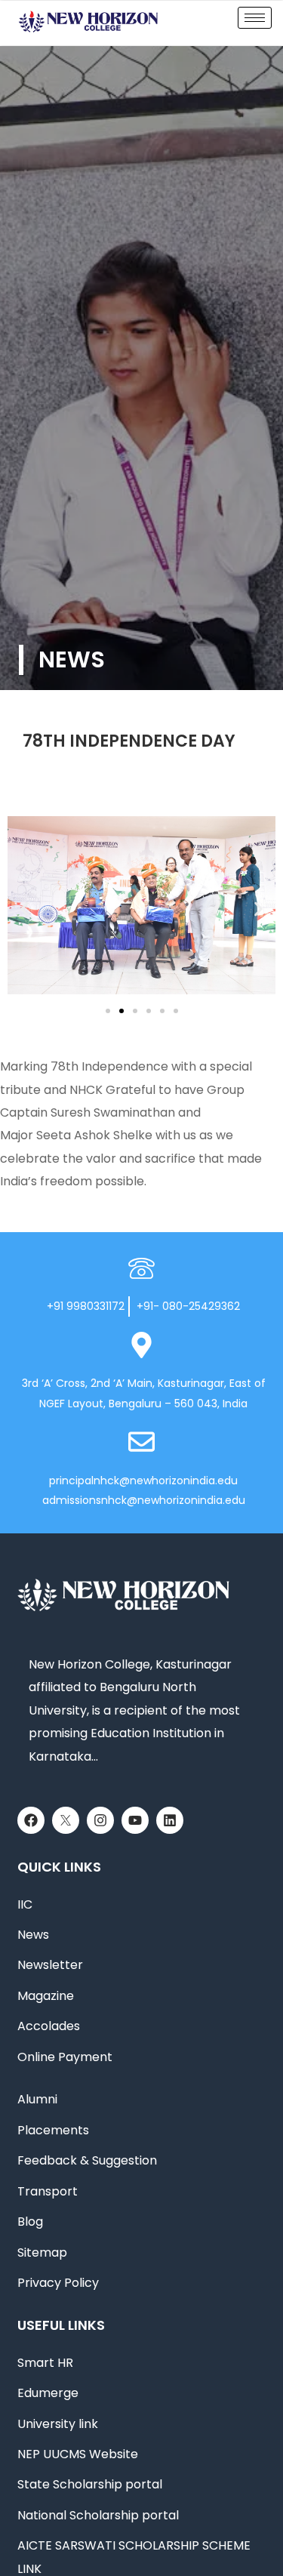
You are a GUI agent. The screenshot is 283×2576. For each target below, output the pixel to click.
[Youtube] (135, 1820)
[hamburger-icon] (255, 18)
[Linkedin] (170, 1820)
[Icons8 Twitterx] (66, 1820)
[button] (25, 909)
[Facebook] (31, 1820)
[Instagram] (100, 1820)
